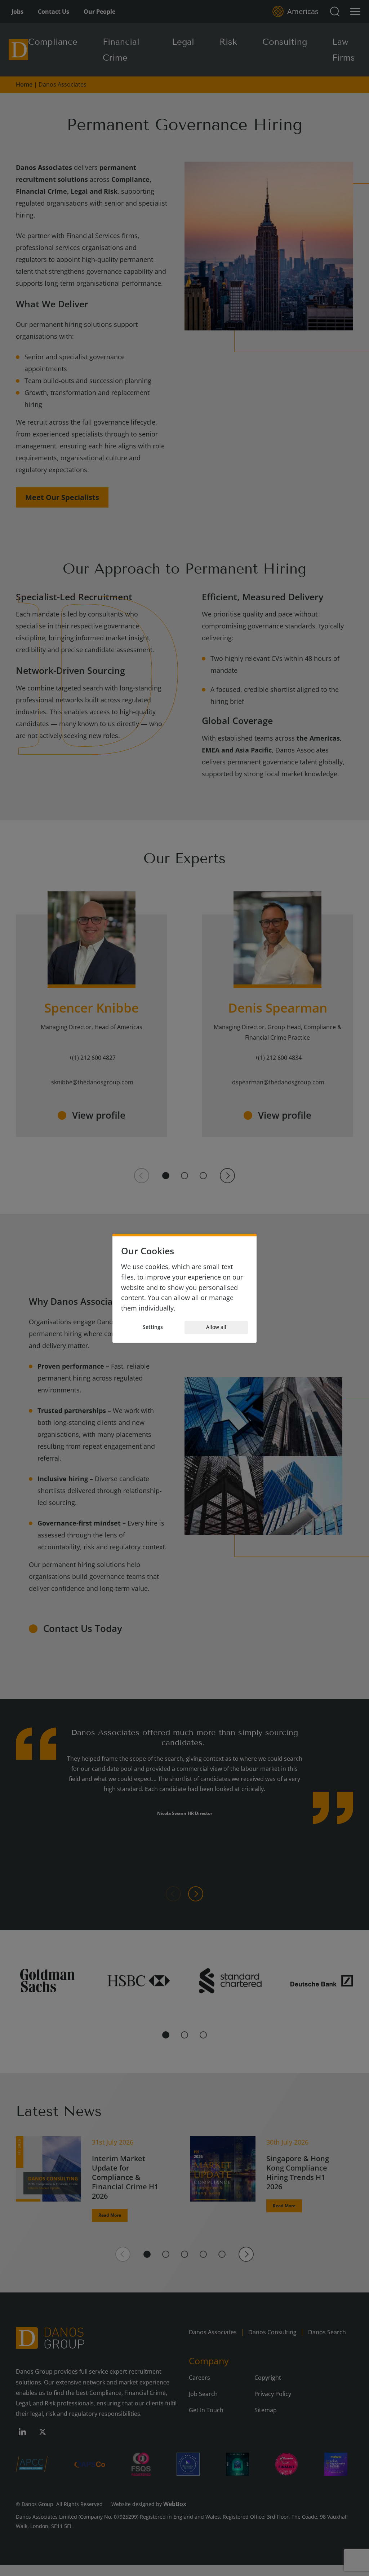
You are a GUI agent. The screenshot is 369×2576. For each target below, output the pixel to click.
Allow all (216, 1327)
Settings (153, 1327)
